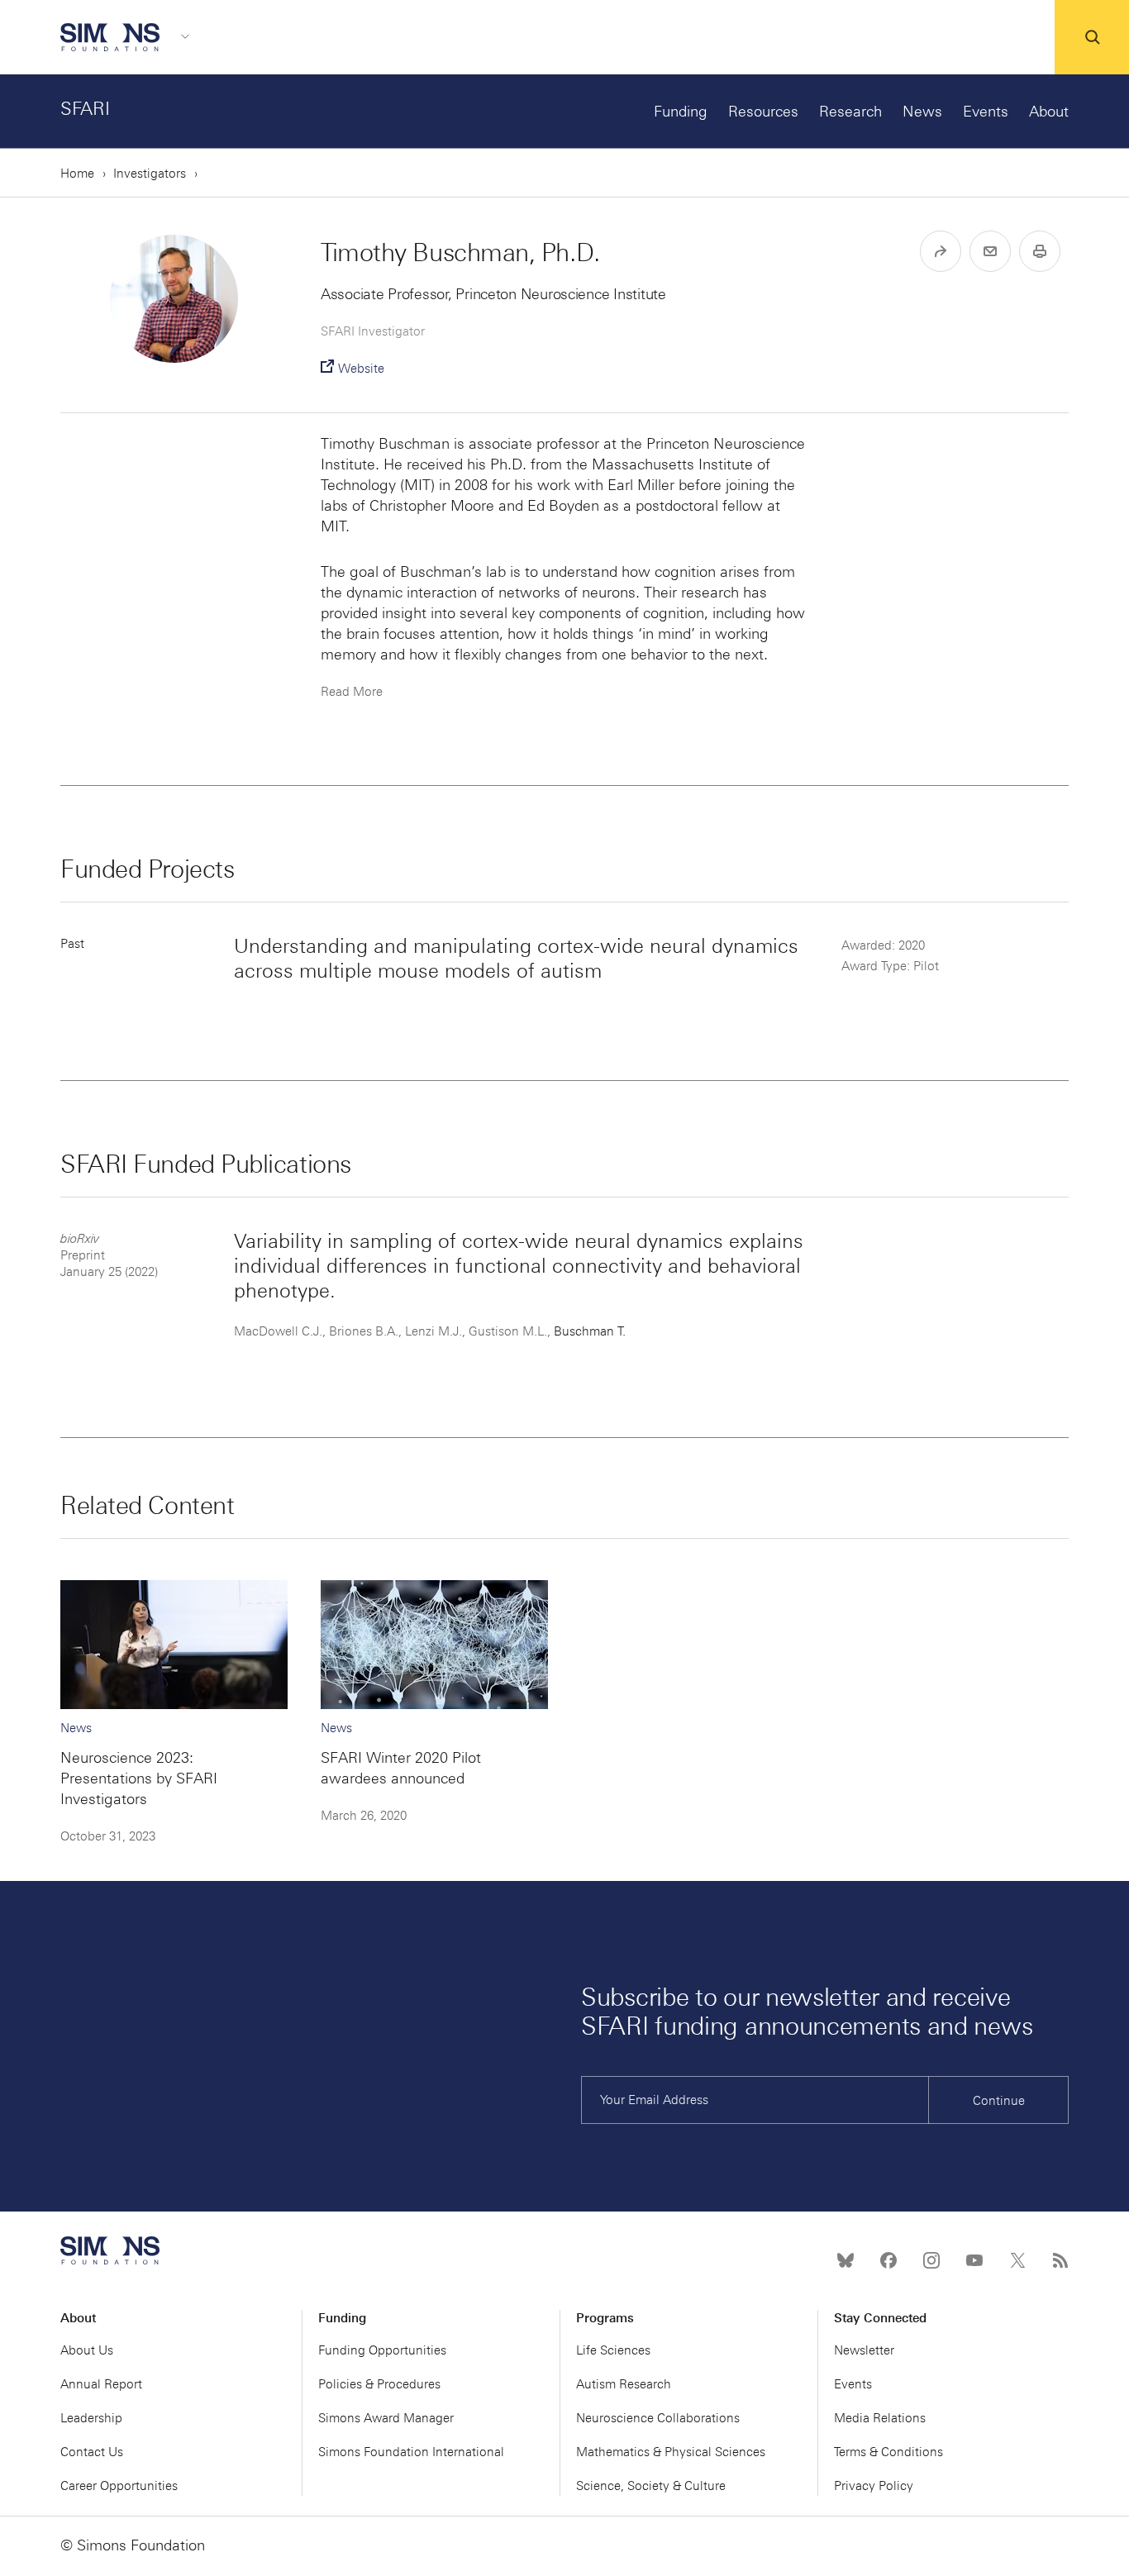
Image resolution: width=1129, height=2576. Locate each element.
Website (361, 369)
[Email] (990, 251)
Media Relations (880, 2418)
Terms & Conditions (888, 2452)
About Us (87, 2350)
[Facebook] (888, 2260)
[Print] (1040, 251)
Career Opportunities (119, 2486)
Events (986, 112)
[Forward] (941, 251)
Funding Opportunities (382, 2350)
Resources (763, 112)
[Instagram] (931, 2260)
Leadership (91, 2418)
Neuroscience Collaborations (658, 2418)
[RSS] (1060, 2260)
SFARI (85, 109)
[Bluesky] (846, 2260)
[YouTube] (974, 2260)
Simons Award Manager (386, 2418)
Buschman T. (590, 1331)
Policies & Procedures (379, 2384)
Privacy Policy (874, 2486)
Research (850, 112)
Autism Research (624, 2384)
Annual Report (101, 2384)
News (922, 112)
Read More (352, 692)
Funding (681, 112)
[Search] (1092, 37)
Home (77, 174)
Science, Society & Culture (651, 2486)
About (1049, 112)
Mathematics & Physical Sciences (671, 2452)
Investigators (150, 174)
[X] (1017, 2260)
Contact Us (92, 2452)
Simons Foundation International (411, 2452)
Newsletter (864, 2350)
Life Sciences (613, 2350)
